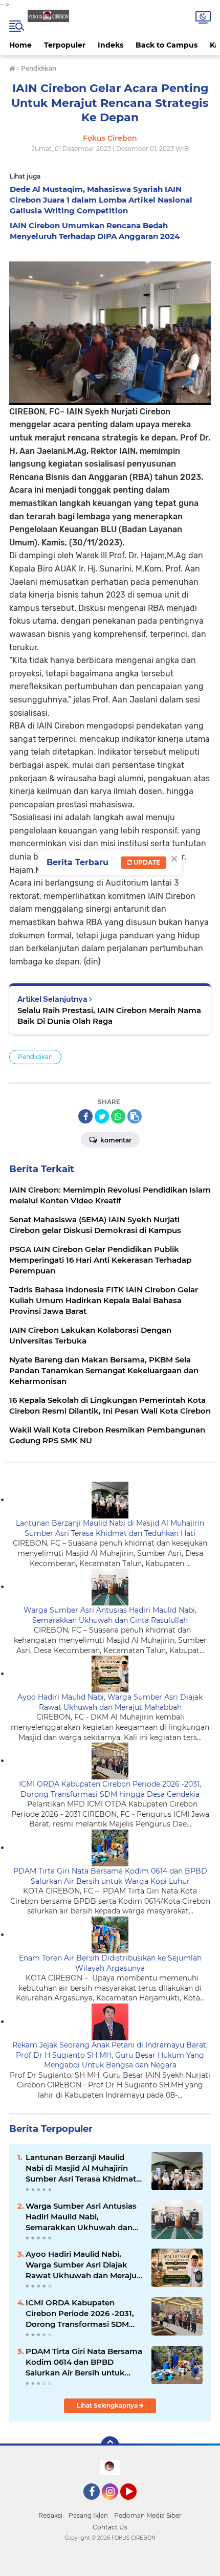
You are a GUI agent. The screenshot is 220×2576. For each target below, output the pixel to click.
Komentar (115, 1140)
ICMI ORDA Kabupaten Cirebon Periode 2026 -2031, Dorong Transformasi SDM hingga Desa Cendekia (110, 1789)
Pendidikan (35, 1057)
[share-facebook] (85, 1116)
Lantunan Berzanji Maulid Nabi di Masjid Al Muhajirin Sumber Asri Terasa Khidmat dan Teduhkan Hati (110, 1528)
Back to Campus (167, 45)
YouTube (135, 2504)
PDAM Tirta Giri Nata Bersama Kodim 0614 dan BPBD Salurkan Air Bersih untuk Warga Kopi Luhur (110, 1876)
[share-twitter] (102, 1116)
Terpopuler (65, 45)
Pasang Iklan (88, 2515)
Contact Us (110, 2527)
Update (146, 862)
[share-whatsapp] (118, 1116)
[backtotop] (110, 2446)
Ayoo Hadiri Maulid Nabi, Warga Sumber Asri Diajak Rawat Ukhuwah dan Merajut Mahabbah (110, 1702)
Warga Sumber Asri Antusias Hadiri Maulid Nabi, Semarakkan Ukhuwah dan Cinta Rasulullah (110, 1615)
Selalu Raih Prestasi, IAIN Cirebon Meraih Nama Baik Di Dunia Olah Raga (109, 1016)
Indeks (111, 45)
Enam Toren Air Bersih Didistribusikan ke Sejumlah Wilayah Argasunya (110, 1963)
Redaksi (50, 2515)
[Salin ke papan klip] (135, 1116)
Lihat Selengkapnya (108, 2405)
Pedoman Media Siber (148, 2515)
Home (20, 45)
